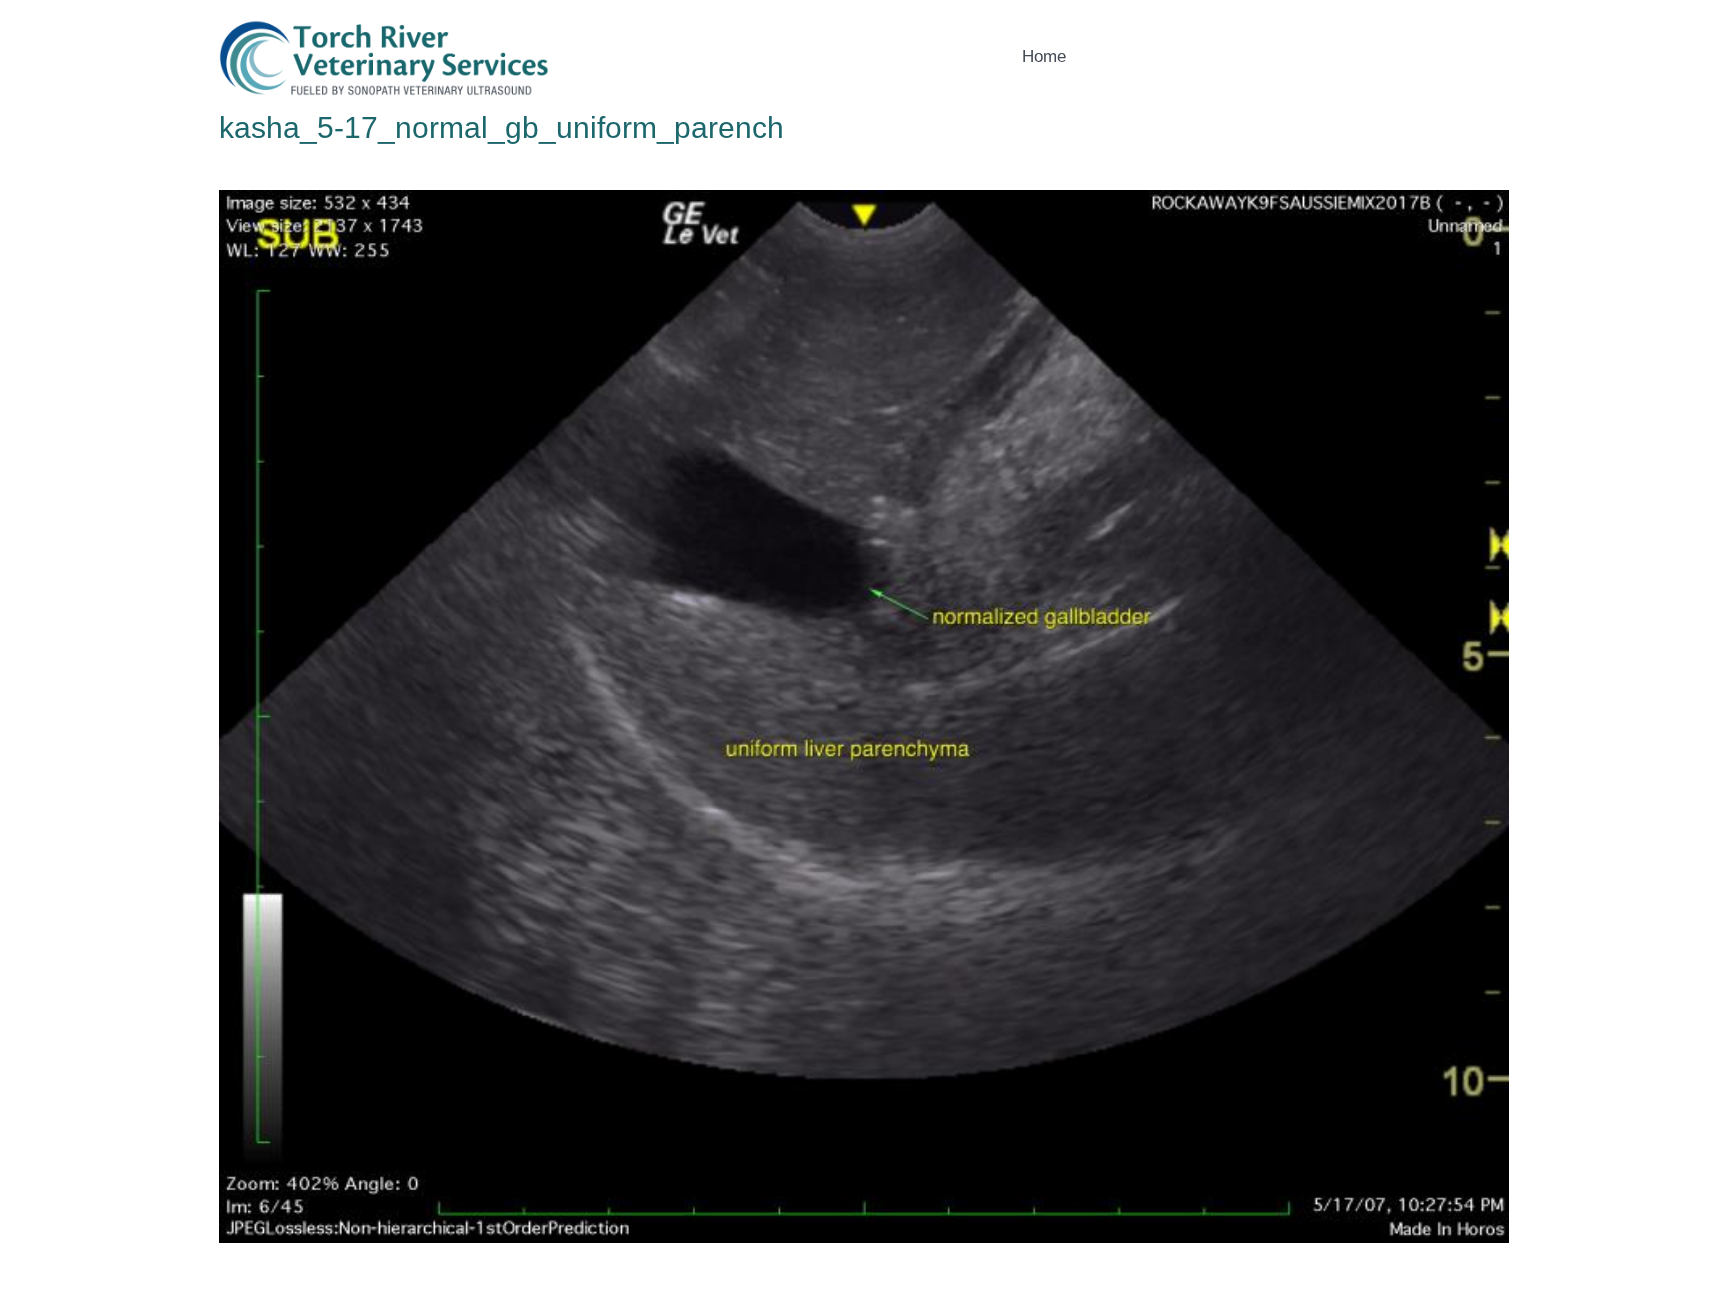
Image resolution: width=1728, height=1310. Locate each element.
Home (1044, 56)
